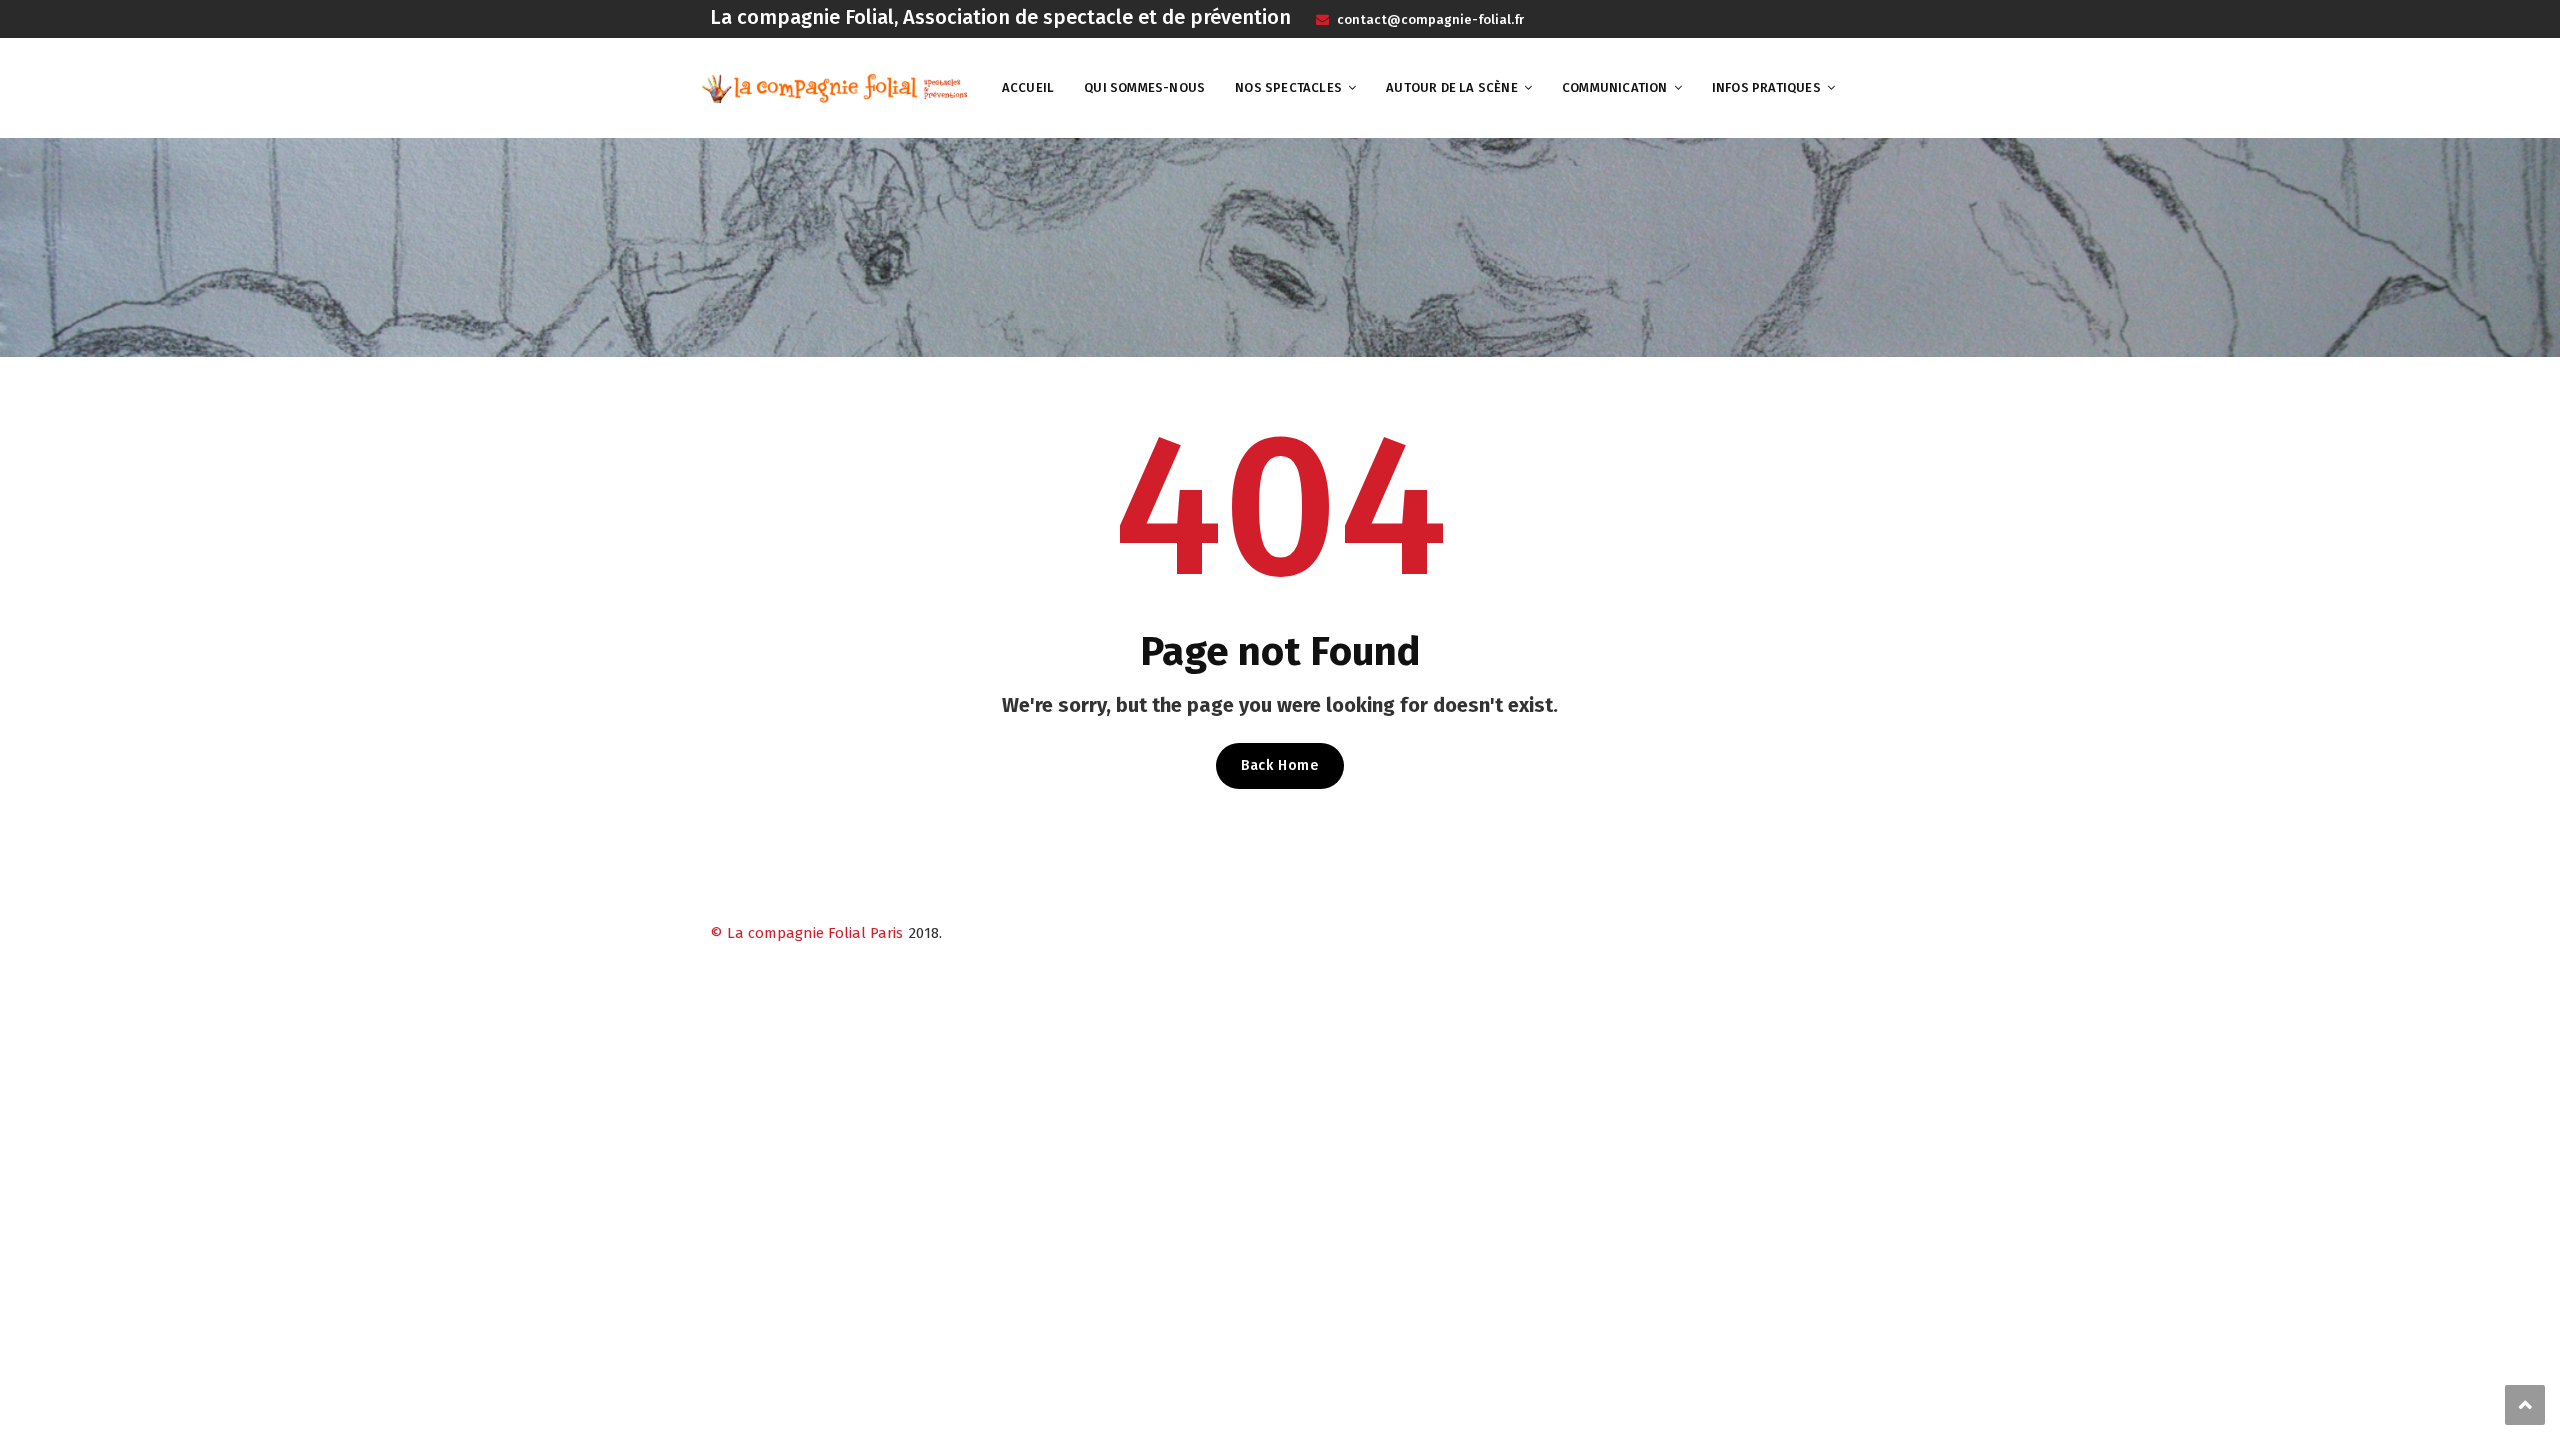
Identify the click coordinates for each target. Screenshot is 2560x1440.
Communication (1615, 87)
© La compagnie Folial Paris (806, 933)
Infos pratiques (1766, 87)
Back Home (1279, 765)
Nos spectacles (1288, 87)
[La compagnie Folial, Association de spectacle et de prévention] (835, 87)
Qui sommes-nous (1144, 87)
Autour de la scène (1452, 87)
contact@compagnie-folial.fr (1429, 19)
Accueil (1028, 87)
